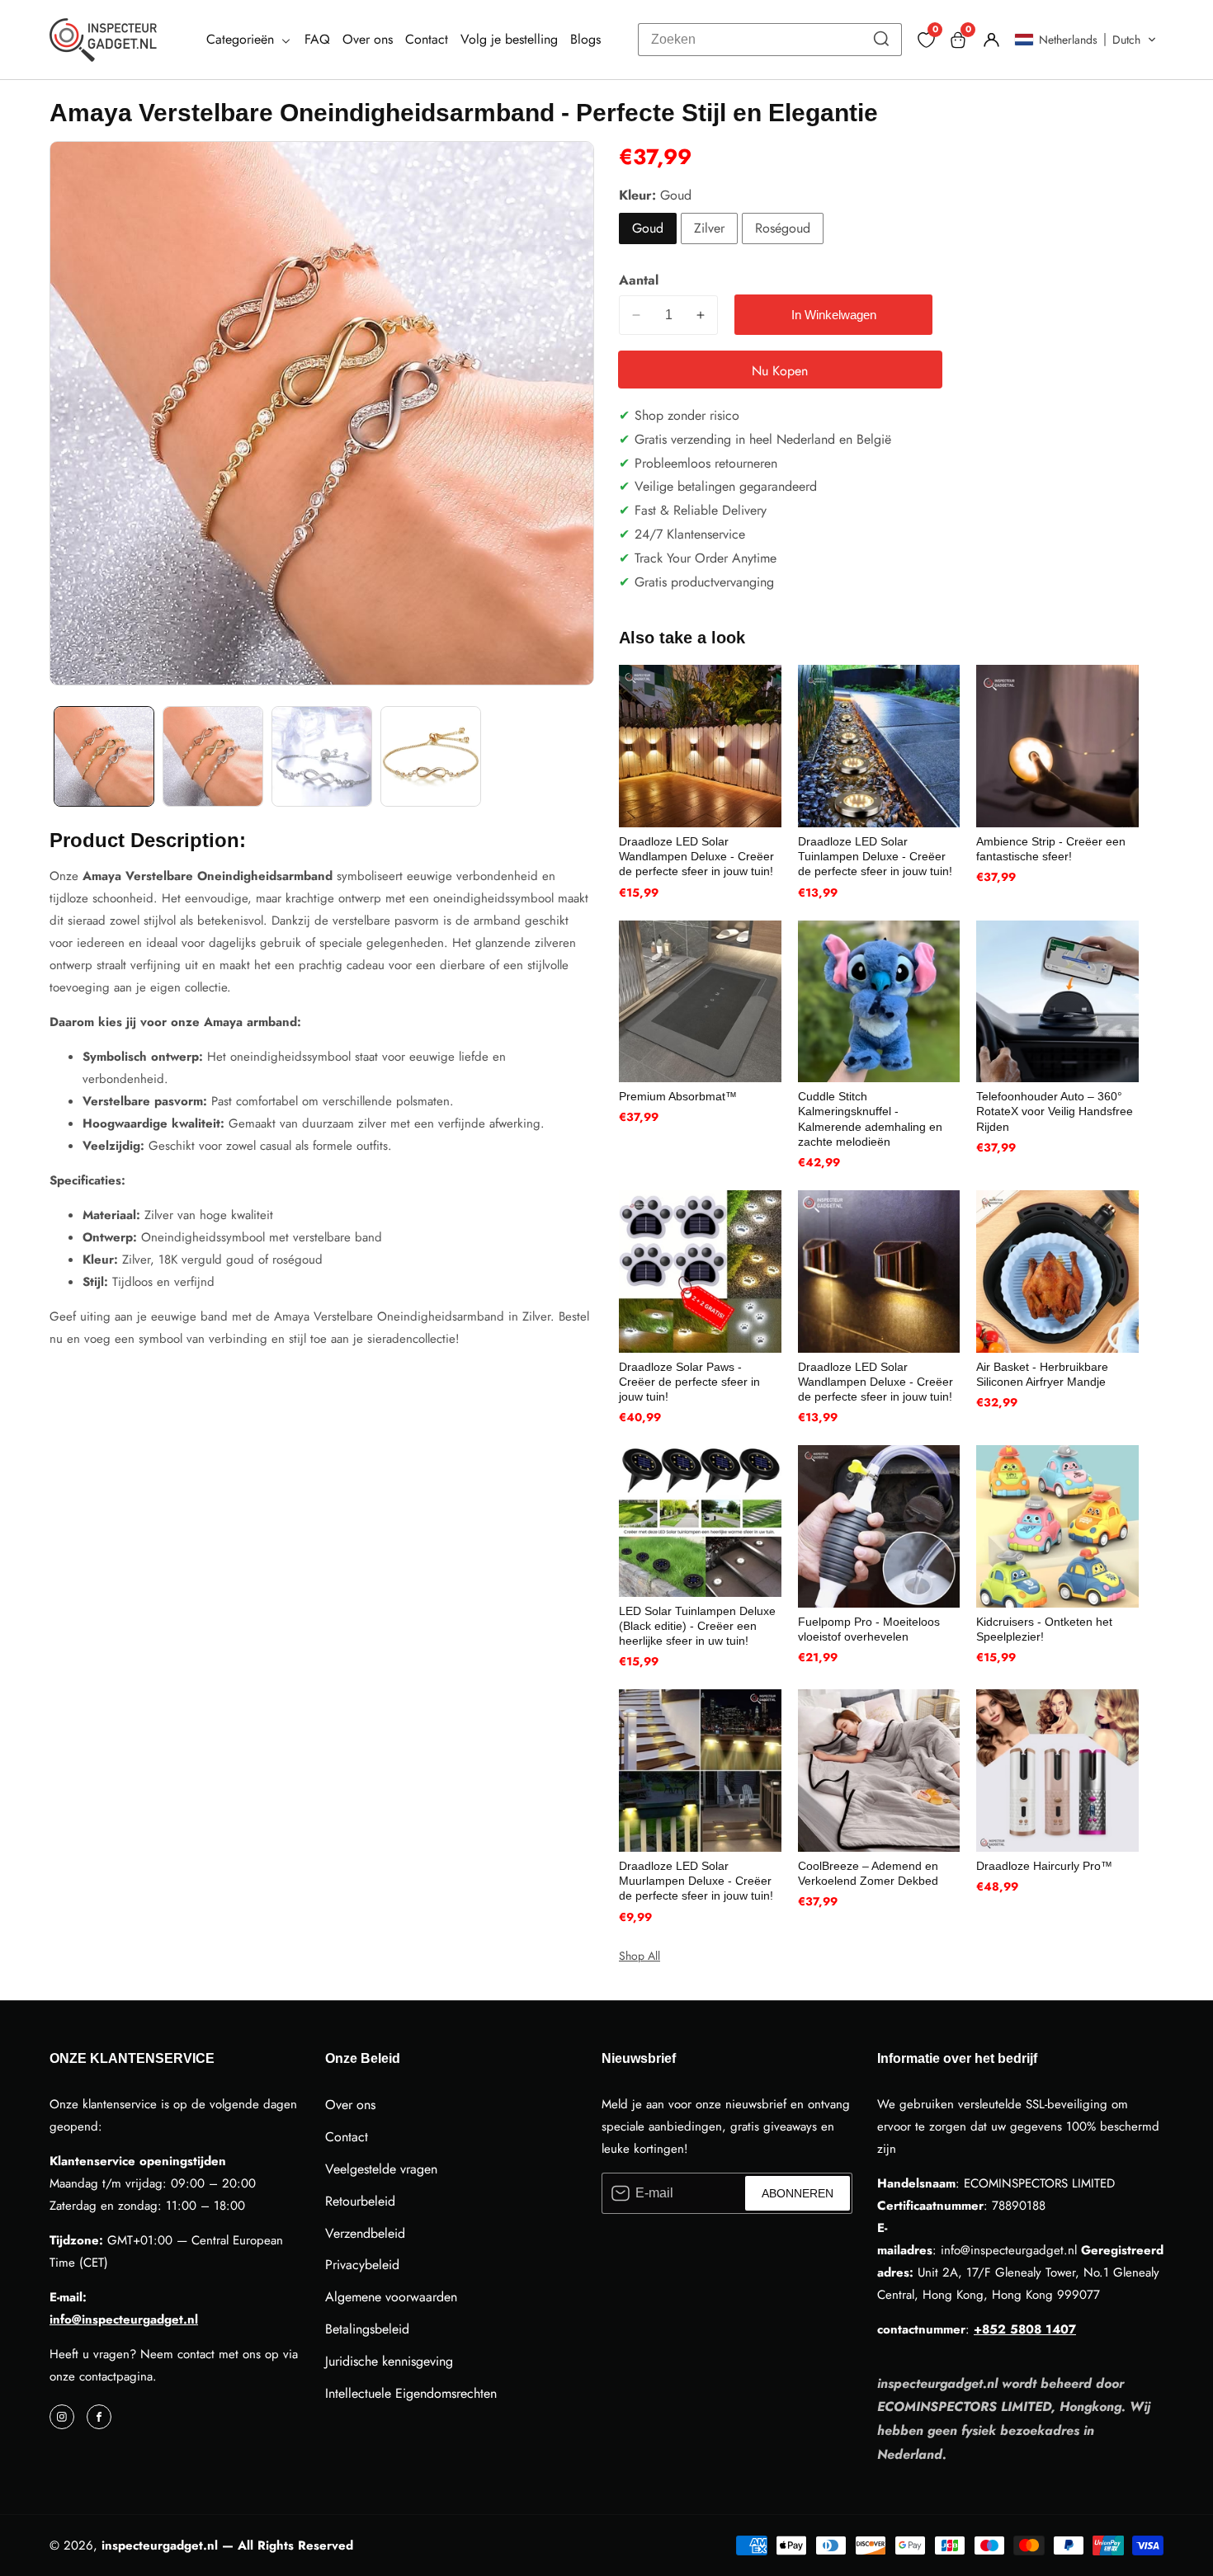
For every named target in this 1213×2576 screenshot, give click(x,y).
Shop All (640, 1956)
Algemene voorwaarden (391, 2297)
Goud (648, 228)
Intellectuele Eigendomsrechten (411, 2393)
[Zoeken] (881, 40)
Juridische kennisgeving (389, 2361)
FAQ (317, 39)
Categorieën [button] (242, 39)
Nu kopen (780, 371)
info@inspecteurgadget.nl (124, 2319)
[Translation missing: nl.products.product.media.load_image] (104, 756)
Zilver (709, 228)
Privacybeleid (362, 2265)
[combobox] (770, 40)
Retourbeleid (360, 2201)
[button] (1086, 40)
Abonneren (798, 2193)
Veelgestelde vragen (381, 2169)
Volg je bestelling (509, 39)
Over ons (368, 39)
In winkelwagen (834, 315)
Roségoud (783, 228)
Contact (427, 39)
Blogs (585, 39)
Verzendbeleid (365, 2233)
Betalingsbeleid (367, 2329)
